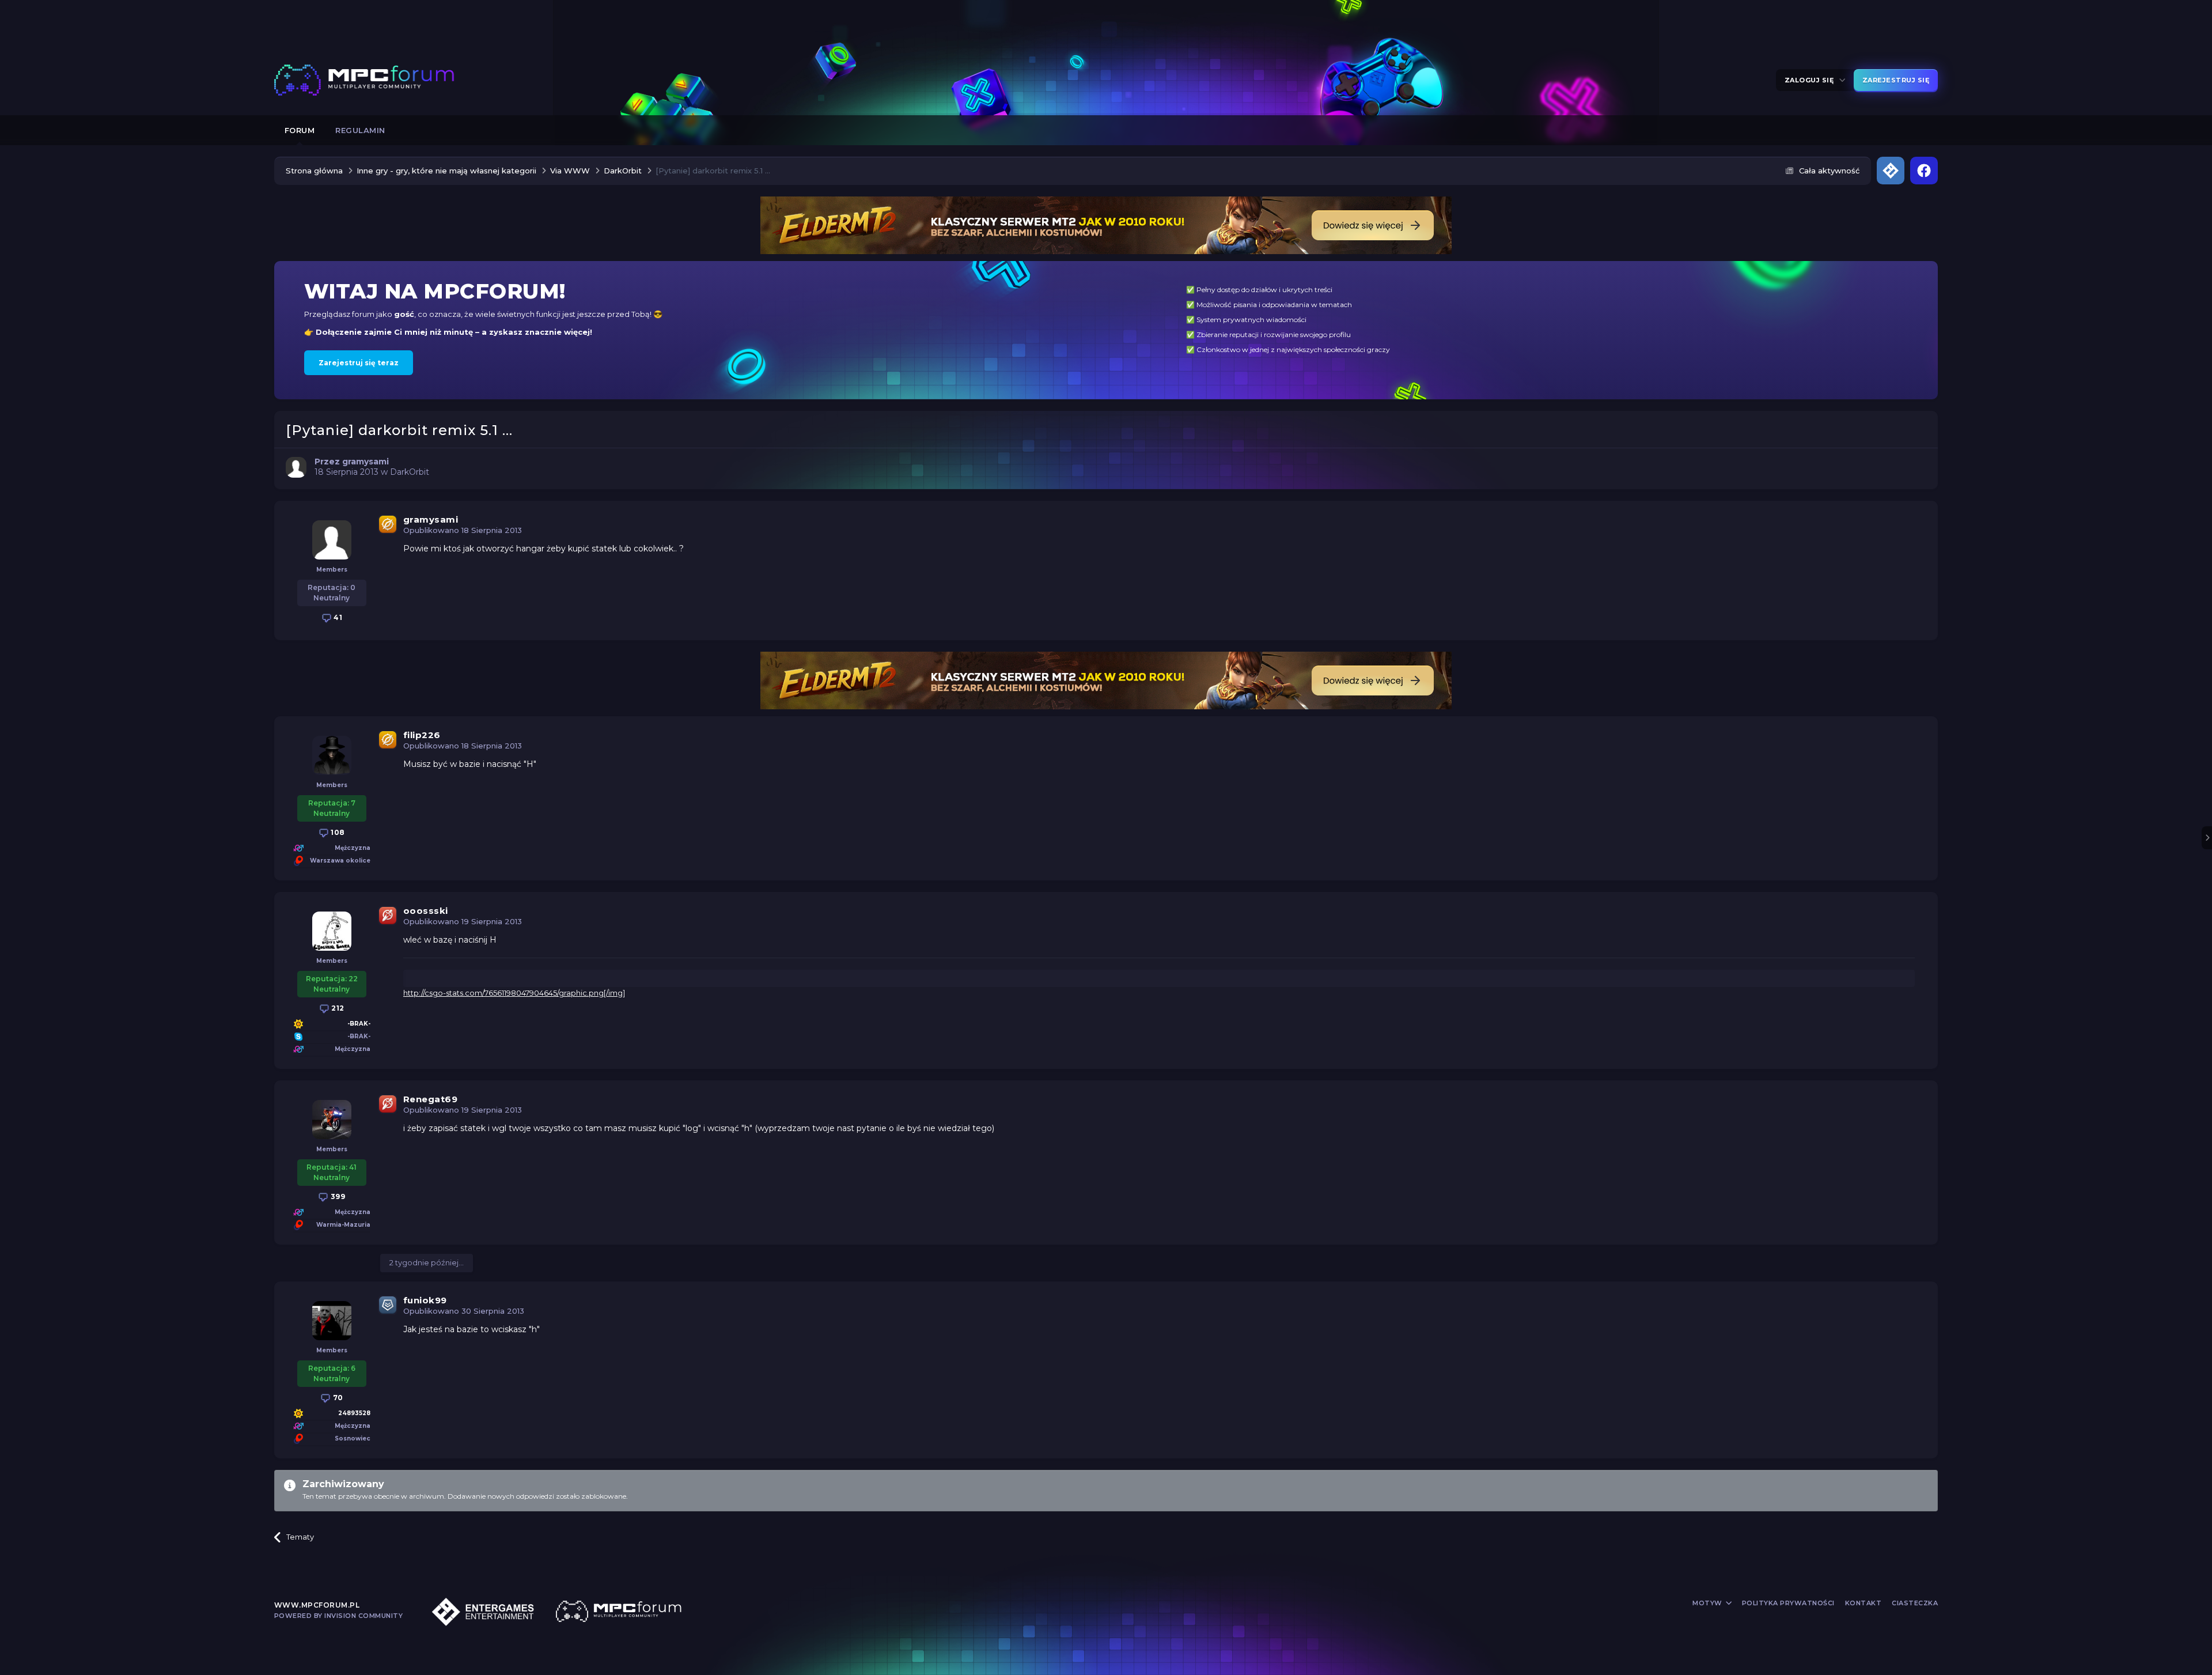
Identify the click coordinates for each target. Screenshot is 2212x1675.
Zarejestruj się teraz (359, 363)
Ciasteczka (1915, 1603)
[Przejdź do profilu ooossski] (332, 931)
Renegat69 (431, 1099)
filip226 (422, 735)
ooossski (426, 911)
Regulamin (360, 130)
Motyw (1708, 1603)
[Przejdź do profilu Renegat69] (332, 1120)
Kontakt (1863, 1603)
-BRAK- (359, 1024)
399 (337, 1196)
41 (337, 617)
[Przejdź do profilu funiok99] (332, 1321)
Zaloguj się (1811, 80)
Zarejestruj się (1896, 80)
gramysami (431, 519)
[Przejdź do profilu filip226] (332, 755)
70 (337, 1398)
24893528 (354, 1413)
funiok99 (425, 1300)
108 (337, 832)
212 (337, 1008)
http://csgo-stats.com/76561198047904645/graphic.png (503, 993)
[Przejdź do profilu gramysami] (296, 467)
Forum (300, 130)
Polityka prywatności (1788, 1603)
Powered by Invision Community (339, 1616)
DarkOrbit (410, 472)
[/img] (614, 993)
